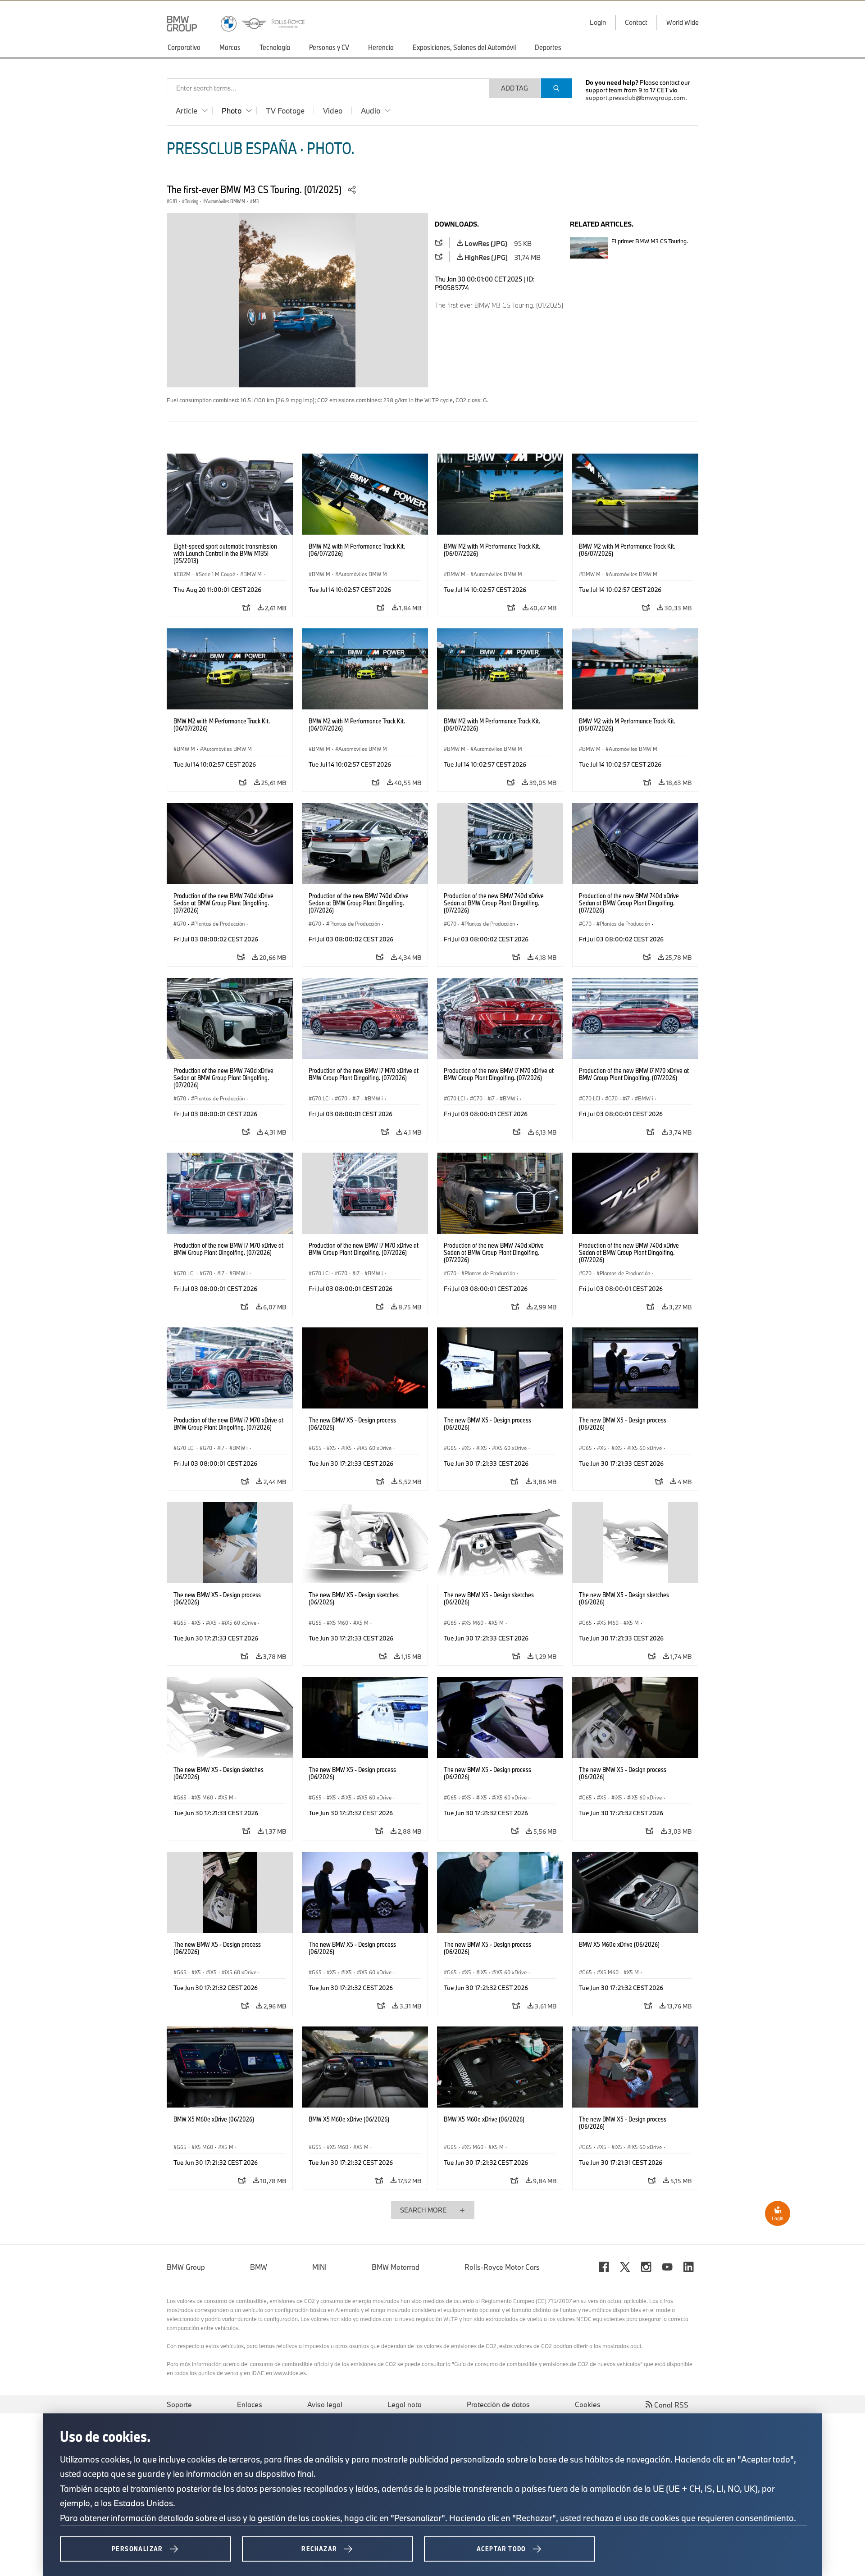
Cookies (588, 2404)
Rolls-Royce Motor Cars (502, 2267)
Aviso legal (325, 2404)
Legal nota (405, 2404)
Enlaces (250, 2404)
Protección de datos (498, 2404)
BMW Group (186, 2267)
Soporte (179, 2404)
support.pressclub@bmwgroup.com (635, 98)
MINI (319, 2267)
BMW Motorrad (396, 2267)
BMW (259, 2267)
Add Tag (514, 88)
